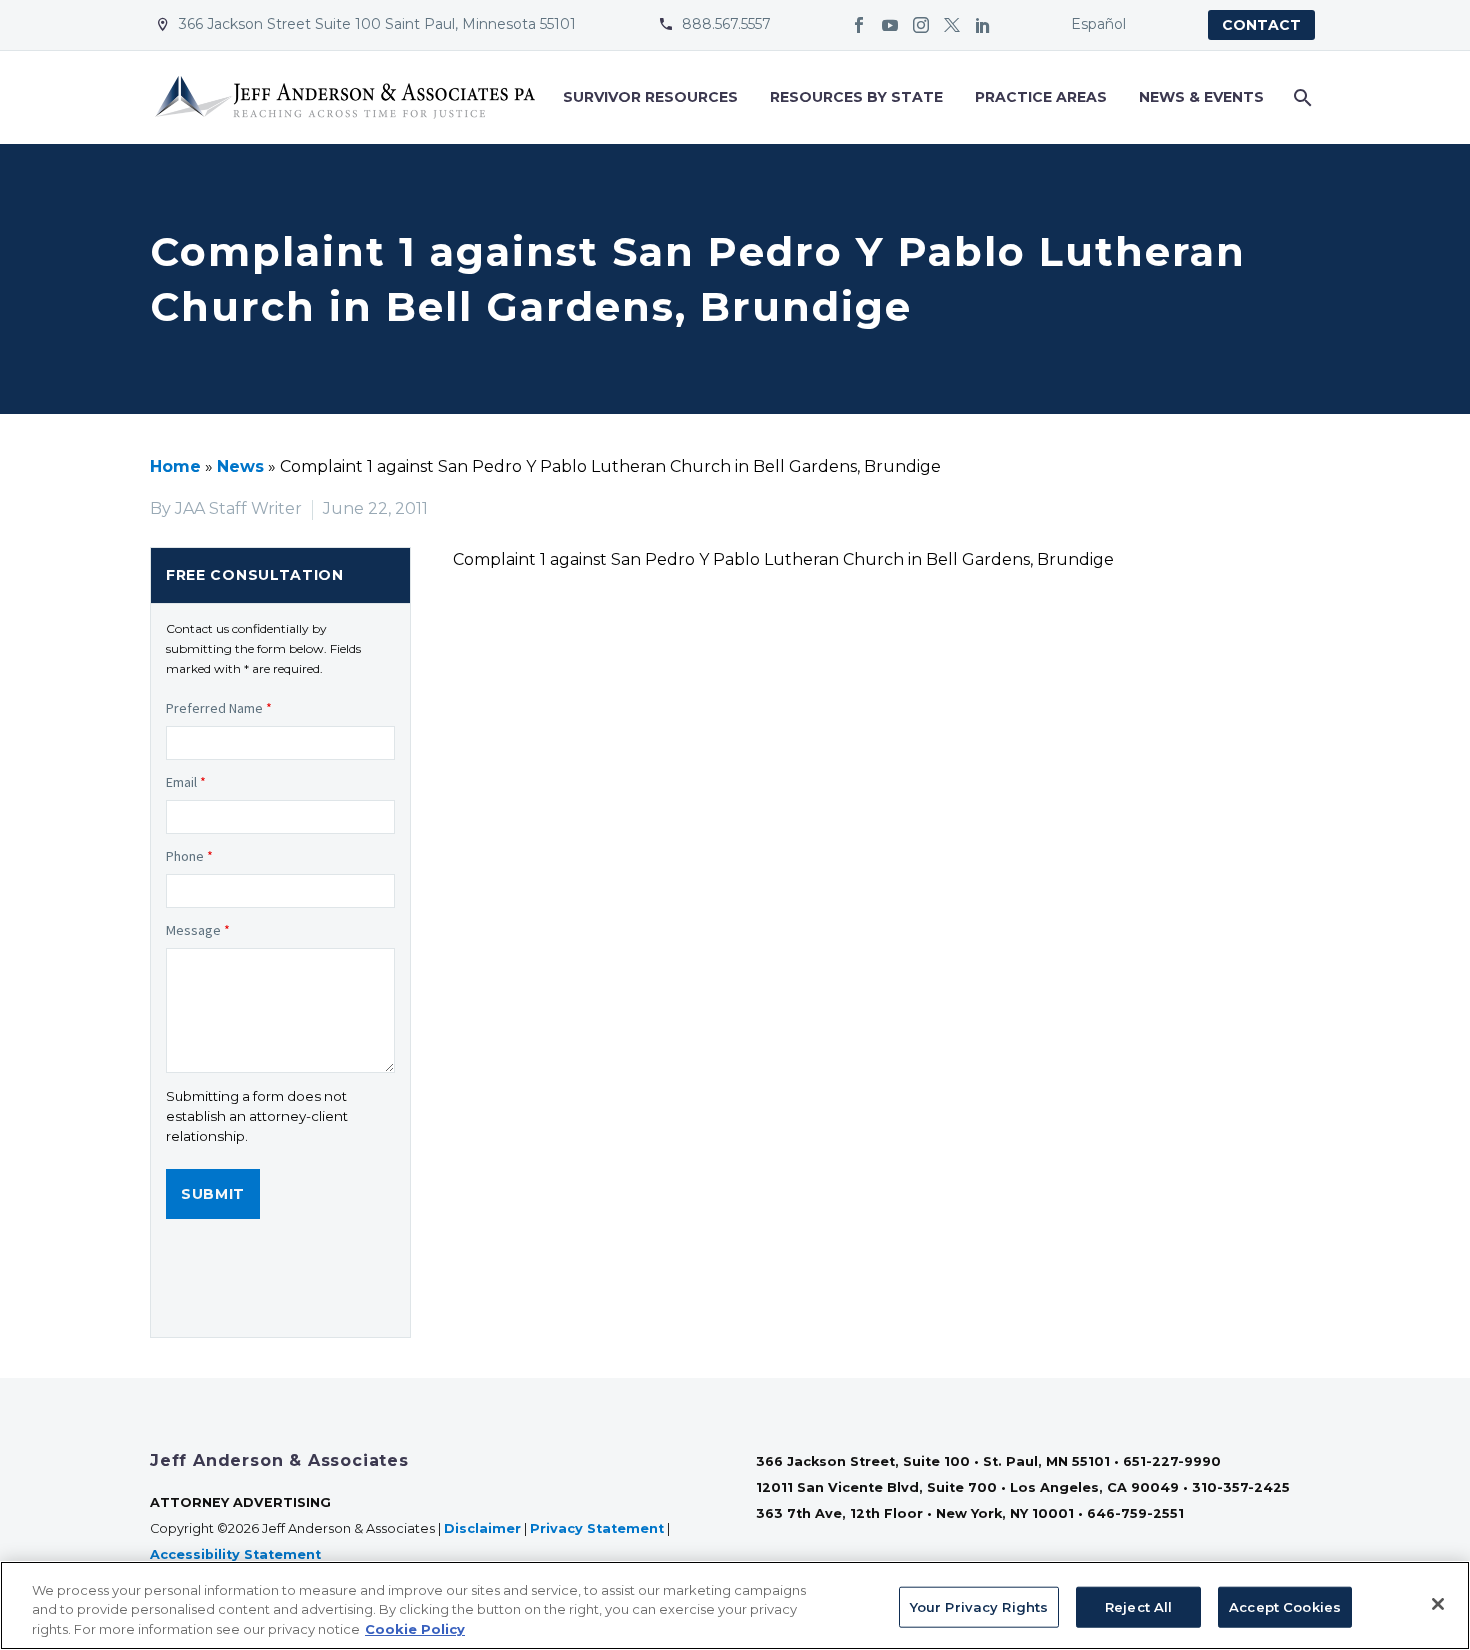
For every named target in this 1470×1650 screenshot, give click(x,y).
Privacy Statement (597, 1528)
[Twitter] (952, 25)
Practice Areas (1041, 97)
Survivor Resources (650, 97)
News (240, 466)
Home (175, 466)
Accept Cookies (1285, 1606)
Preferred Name (219, 708)
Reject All (1138, 1606)
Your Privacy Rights (979, 1606)
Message (198, 930)
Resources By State (856, 97)
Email (186, 782)
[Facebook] (859, 25)
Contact (1261, 25)
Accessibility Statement (237, 1554)
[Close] (1438, 1604)
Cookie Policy (415, 1629)
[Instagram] (921, 25)
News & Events (1201, 97)
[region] (735, 1605)
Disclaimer (482, 1528)
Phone (189, 856)
